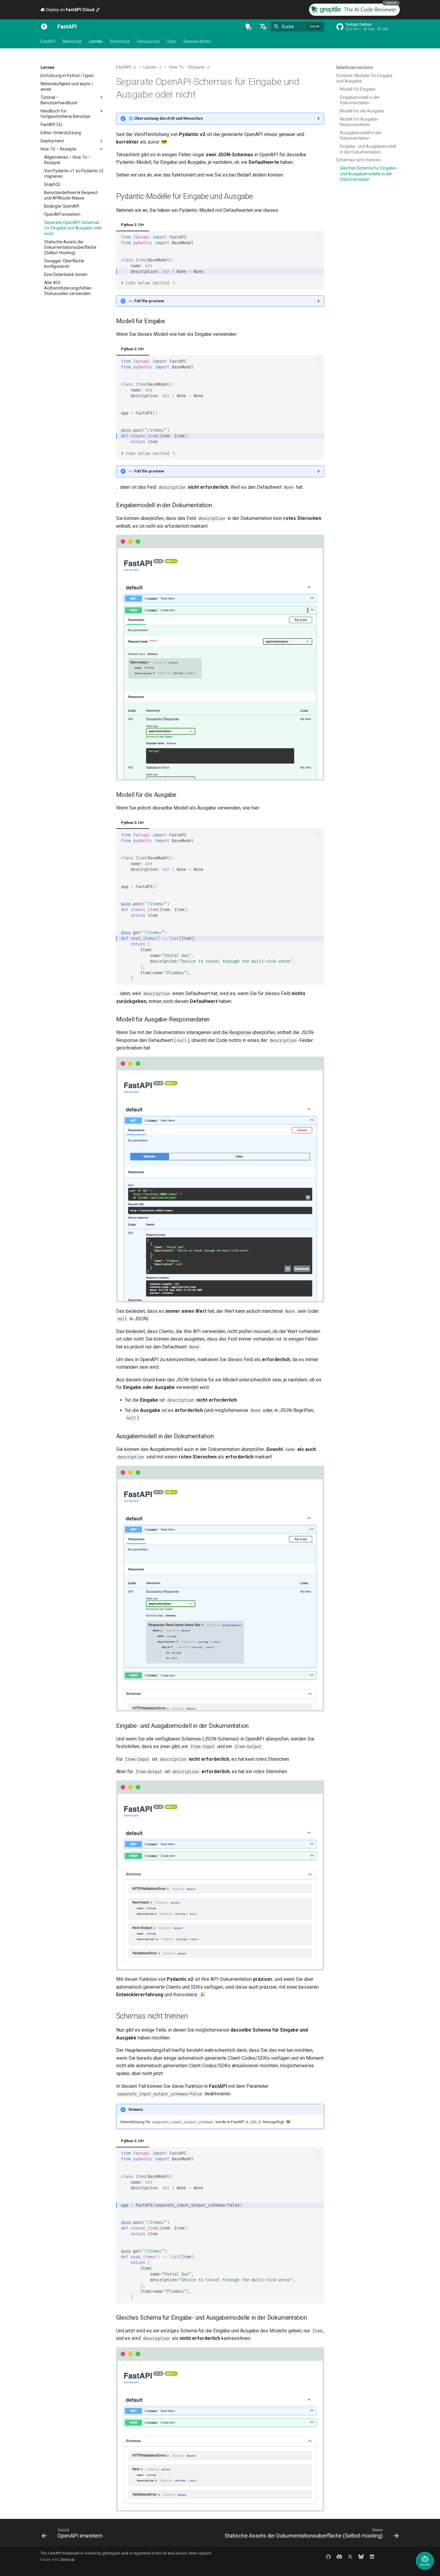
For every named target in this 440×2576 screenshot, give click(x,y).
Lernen (96, 41)
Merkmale (72, 41)
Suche (288, 27)
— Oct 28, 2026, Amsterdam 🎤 (93, 10)
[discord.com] (339, 2556)
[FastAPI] (44, 27)
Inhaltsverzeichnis (355, 67)
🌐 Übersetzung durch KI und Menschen (166, 118)
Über (172, 41)
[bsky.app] (361, 2556)
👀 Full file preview (146, 301)
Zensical (67, 2560)
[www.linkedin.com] (372, 2556)
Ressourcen (149, 41)
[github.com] (328, 2556)
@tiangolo (112, 2553)
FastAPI (48, 41)
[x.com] (350, 2556)
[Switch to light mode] (249, 27)
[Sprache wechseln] (263, 27)
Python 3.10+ (133, 225)
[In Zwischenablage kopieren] (318, 237)
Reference (120, 41)
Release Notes (197, 41)
